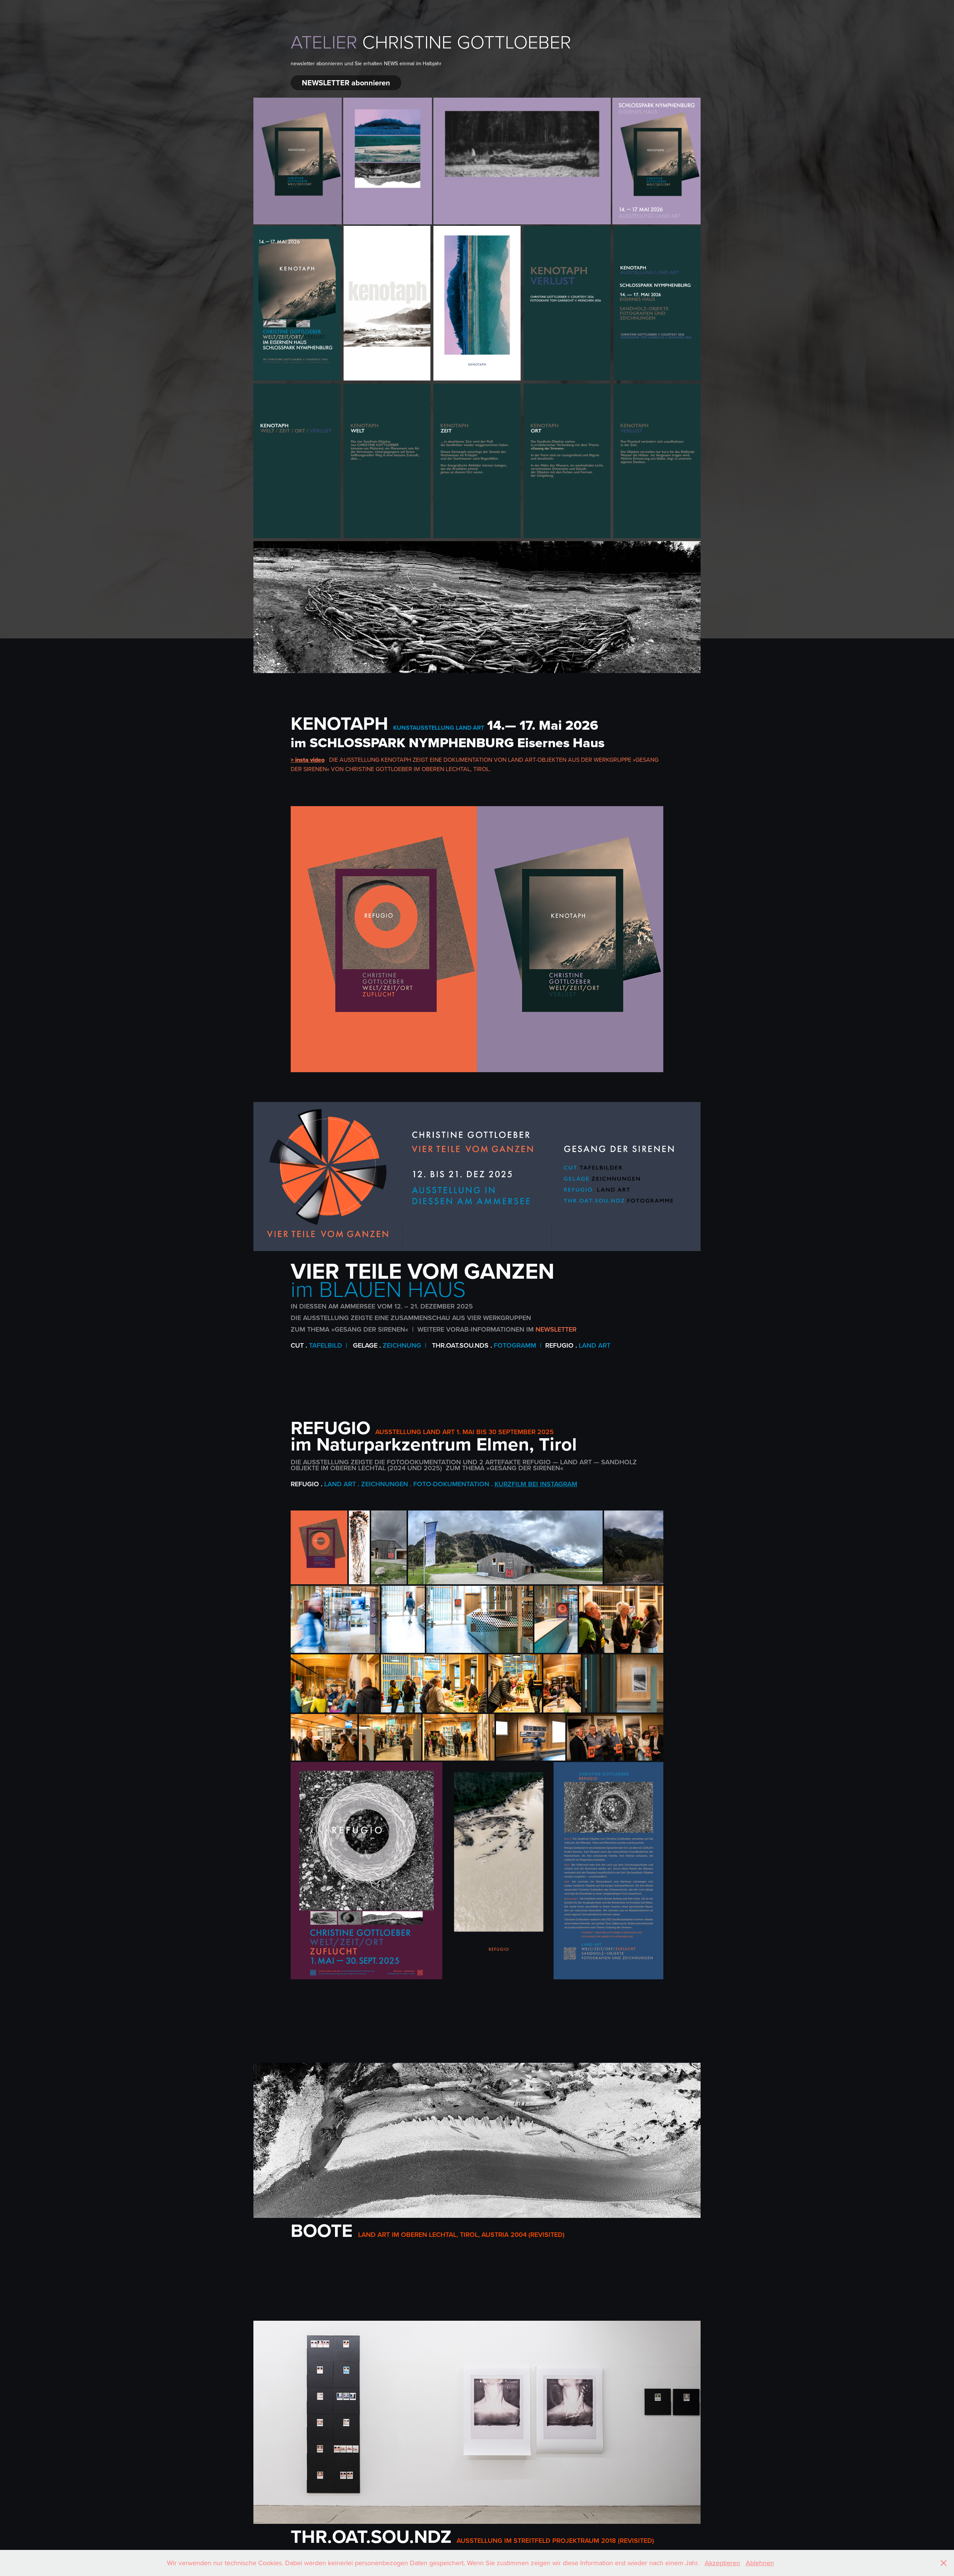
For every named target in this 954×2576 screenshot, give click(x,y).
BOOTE (322, 2230)
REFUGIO (331, 1427)
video (317, 760)
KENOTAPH (339, 723)
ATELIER (324, 41)
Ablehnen (760, 2563)
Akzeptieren (722, 2563)
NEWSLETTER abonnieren (346, 83)
